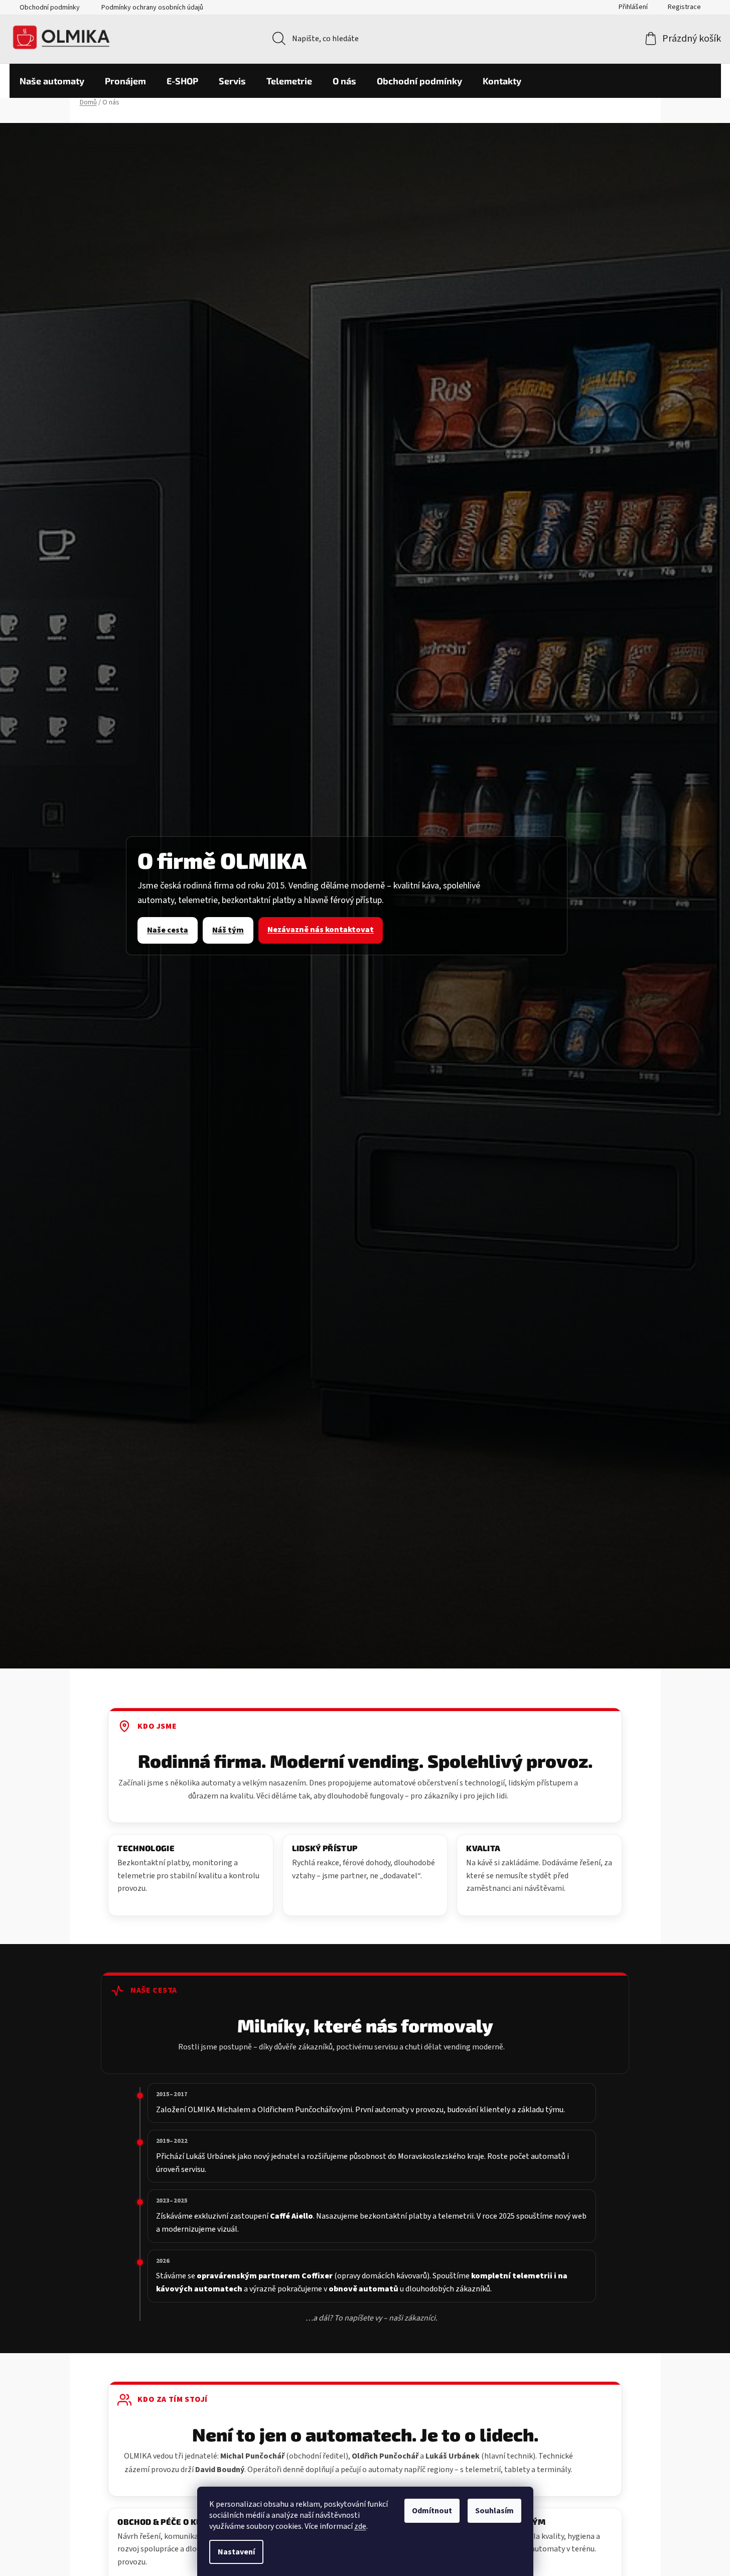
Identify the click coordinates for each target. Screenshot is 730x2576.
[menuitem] (52, 81)
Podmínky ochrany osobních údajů (152, 8)
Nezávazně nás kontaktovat (321, 930)
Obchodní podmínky (50, 8)
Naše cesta (168, 930)
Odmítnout (432, 2511)
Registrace (684, 7)
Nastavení (236, 2552)
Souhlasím (494, 2511)
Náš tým (228, 930)
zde (360, 2526)
